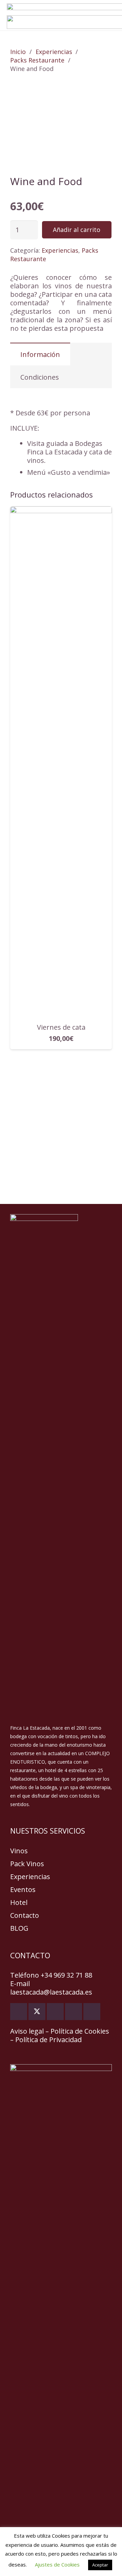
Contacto (25, 1915)
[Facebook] (19, 2012)
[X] (37, 2012)
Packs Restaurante (37, 60)
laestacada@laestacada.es (51, 1992)
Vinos (19, 1851)
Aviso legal (27, 2031)
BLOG (19, 1928)
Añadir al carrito (77, 230)
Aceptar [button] (100, 2565)
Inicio (18, 52)
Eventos (23, 1889)
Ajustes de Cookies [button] (57, 2564)
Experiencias (54, 52)
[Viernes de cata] (61, 511)
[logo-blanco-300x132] (61, 1469)
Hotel (19, 1902)
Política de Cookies (80, 2031)
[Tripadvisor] (92, 2012)
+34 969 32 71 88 (66, 1975)
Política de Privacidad (48, 2040)
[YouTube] (55, 2012)
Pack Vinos (27, 1864)
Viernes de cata (61, 1027)
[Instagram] (74, 2012)
